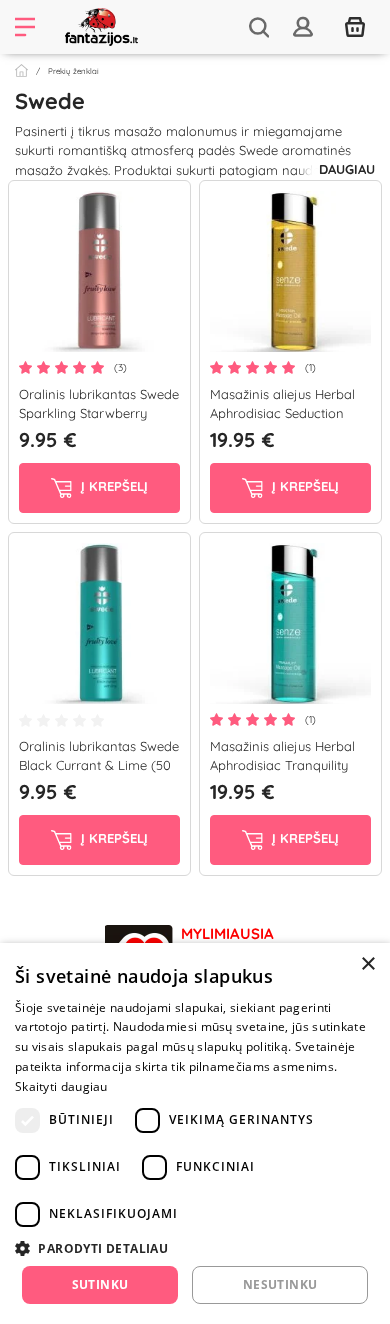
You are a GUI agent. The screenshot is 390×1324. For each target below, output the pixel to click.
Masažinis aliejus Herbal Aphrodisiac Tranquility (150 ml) (282, 765)
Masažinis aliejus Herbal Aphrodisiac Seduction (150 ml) (282, 413)
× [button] (367, 964)
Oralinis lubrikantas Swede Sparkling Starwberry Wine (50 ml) (99, 413)
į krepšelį (112, 486)
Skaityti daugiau (61, 1086)
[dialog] (195, 1133)
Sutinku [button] (100, 1284)
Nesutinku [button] (280, 1284)
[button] (195, 1248)
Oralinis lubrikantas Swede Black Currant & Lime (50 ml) (99, 765)
